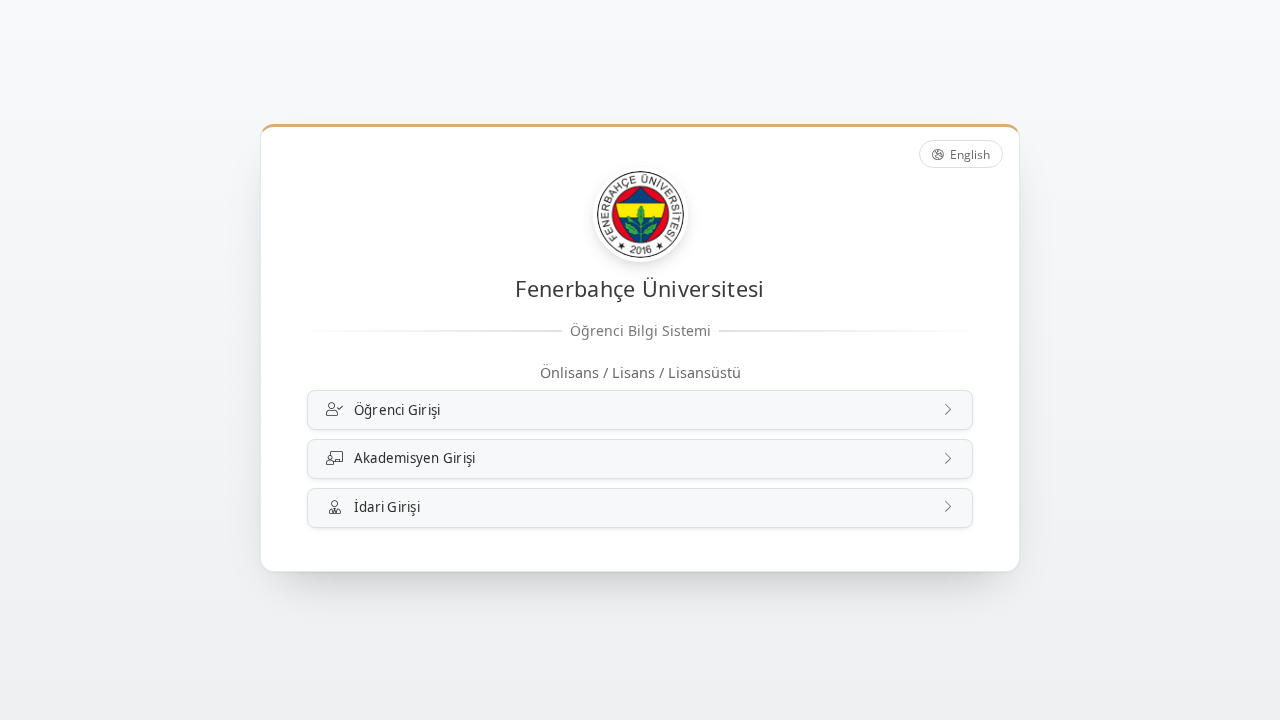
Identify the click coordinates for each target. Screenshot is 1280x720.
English (968, 154)
